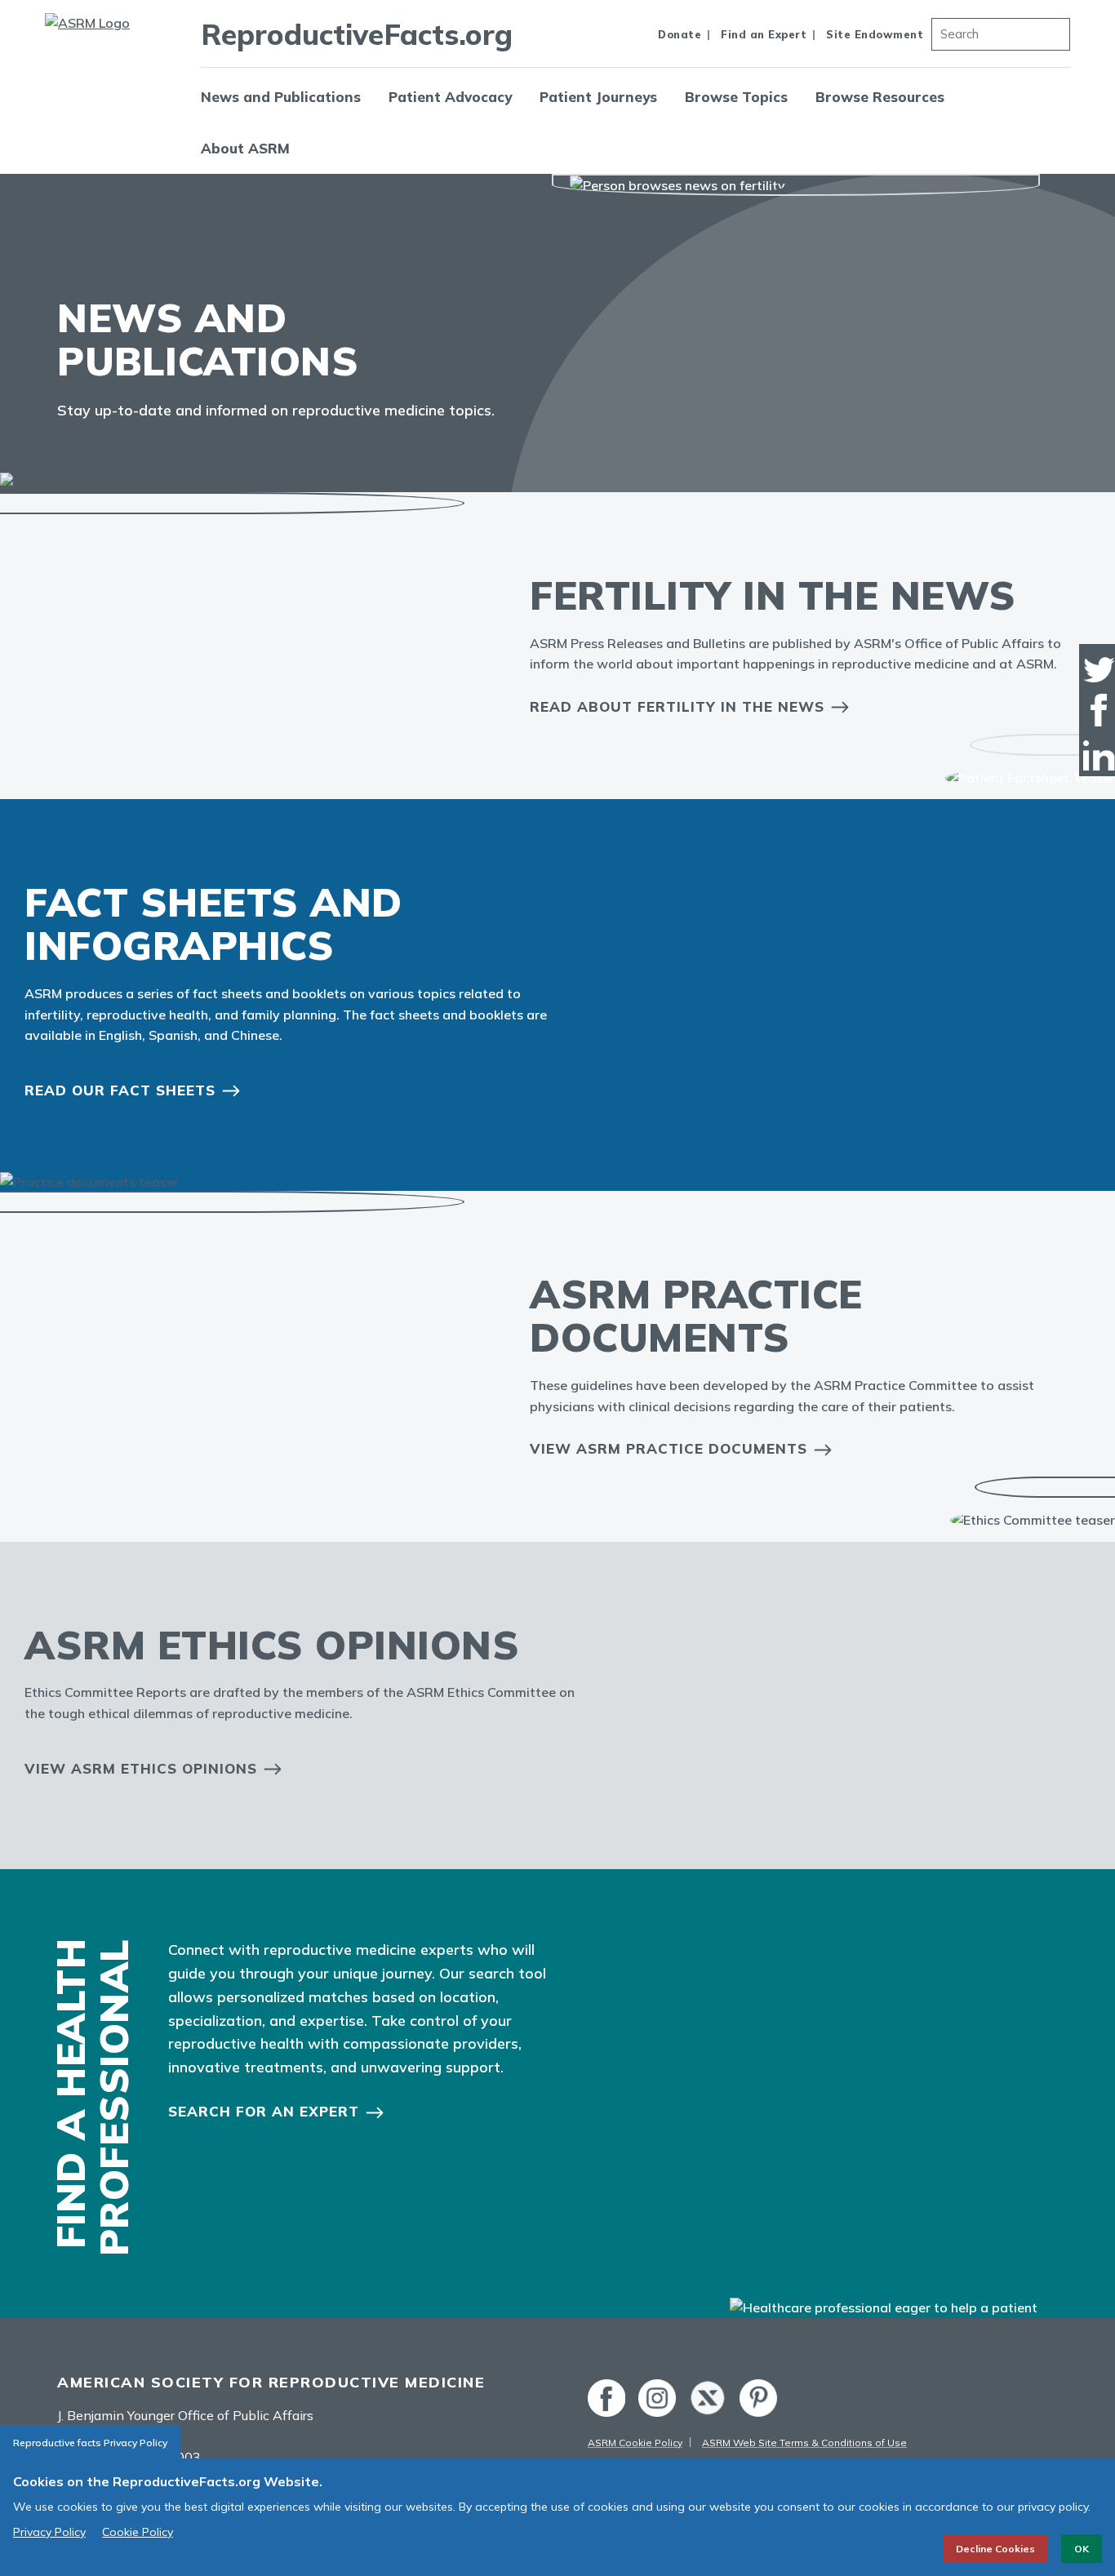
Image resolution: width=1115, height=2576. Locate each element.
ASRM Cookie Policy (635, 2443)
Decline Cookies (995, 2549)
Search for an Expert (264, 2111)
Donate (680, 34)
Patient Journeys (598, 97)
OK (1082, 2549)
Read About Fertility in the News (677, 706)
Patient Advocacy (450, 97)
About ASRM (245, 148)
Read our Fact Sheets (120, 1090)
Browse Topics (736, 97)
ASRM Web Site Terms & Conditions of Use (804, 2443)
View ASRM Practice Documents (669, 1448)
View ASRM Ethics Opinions (141, 1768)
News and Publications (281, 97)
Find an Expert (764, 34)
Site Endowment (875, 34)
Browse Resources (880, 97)
